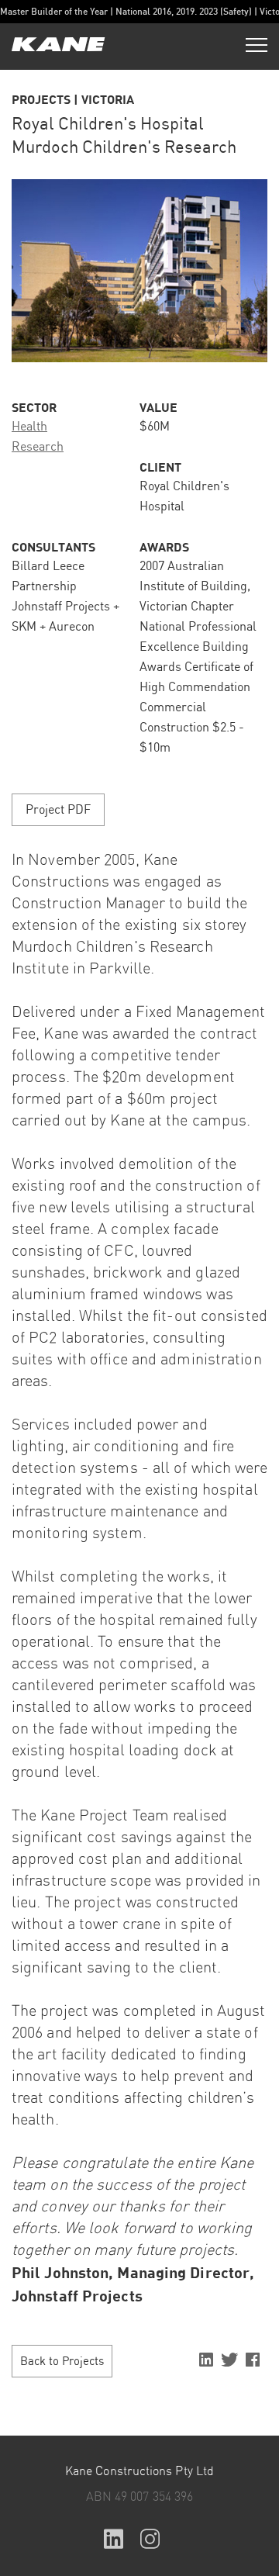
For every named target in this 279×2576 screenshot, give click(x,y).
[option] (139, 271)
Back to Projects (62, 2362)
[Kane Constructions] (58, 46)
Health (29, 427)
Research (38, 447)
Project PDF (58, 810)
